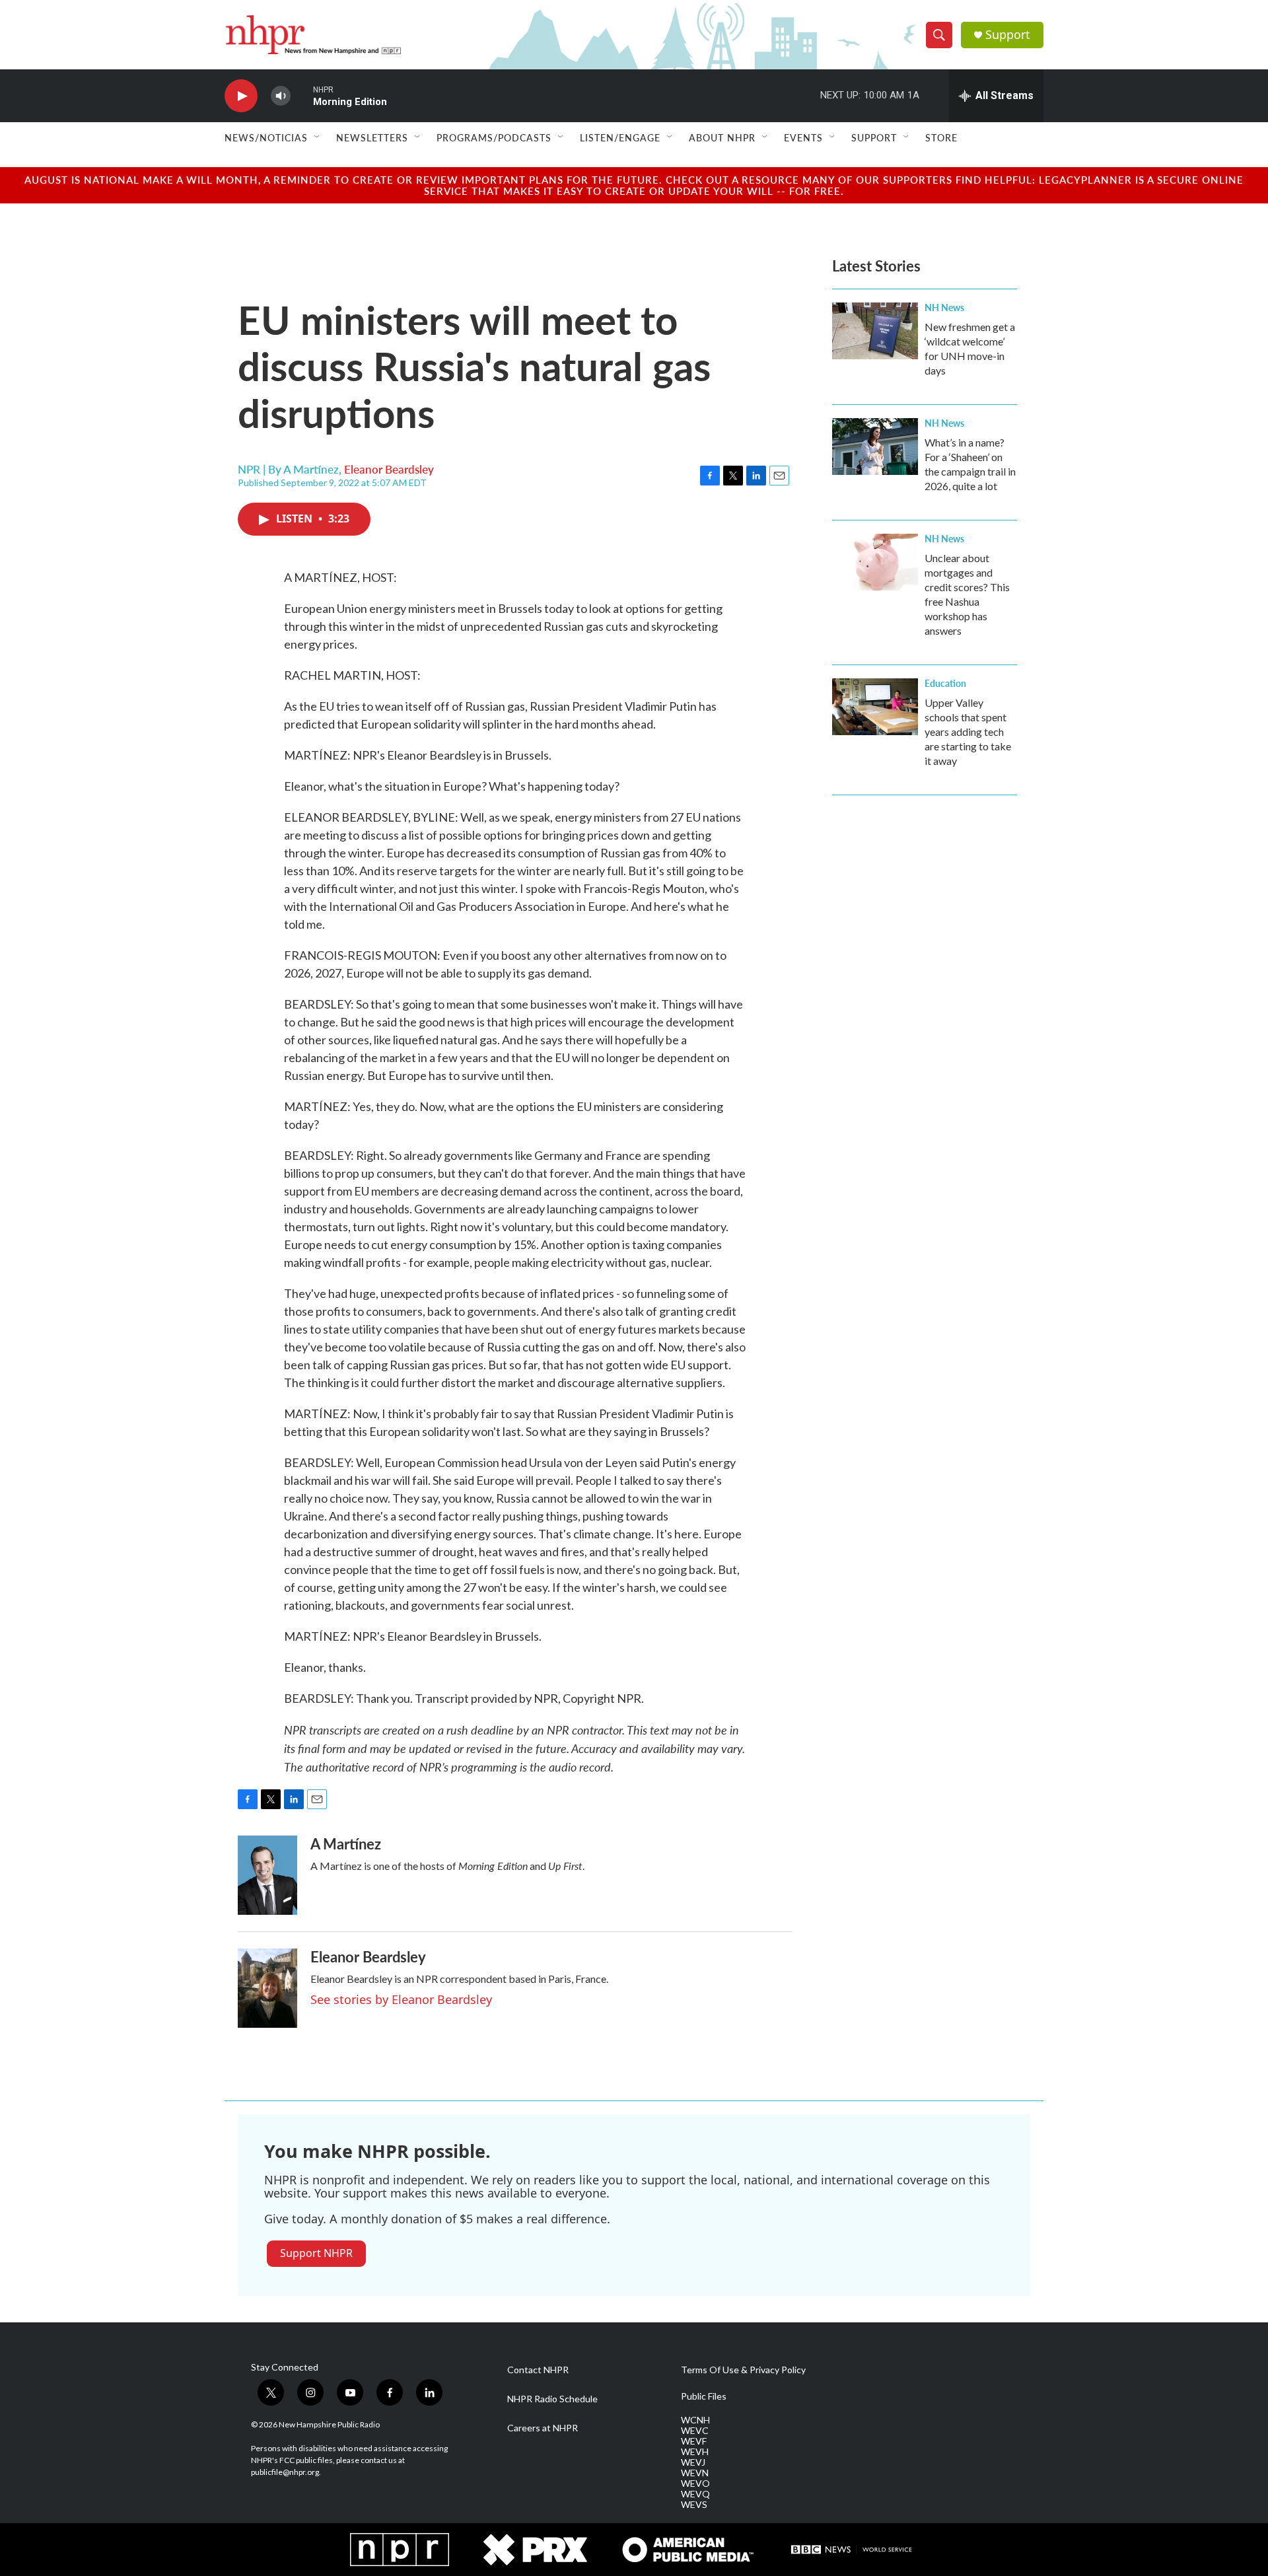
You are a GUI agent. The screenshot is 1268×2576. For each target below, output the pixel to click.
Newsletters (372, 137)
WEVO (695, 2484)
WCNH (695, 2420)
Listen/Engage (620, 137)
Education (945, 683)
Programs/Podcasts (494, 137)
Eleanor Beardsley (389, 469)
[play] (241, 96)
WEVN (695, 2473)
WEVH (695, 2452)
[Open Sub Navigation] (318, 137)
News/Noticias (266, 137)
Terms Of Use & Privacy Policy (743, 2370)
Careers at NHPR (543, 2428)
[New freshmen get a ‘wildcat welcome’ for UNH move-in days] (875, 331)
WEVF (694, 2441)
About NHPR (722, 137)
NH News (944, 307)
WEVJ (693, 2462)
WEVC (695, 2431)
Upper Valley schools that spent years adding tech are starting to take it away (968, 732)
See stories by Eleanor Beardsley (401, 1999)
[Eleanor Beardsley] (267, 1988)
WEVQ (695, 2494)
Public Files (704, 2396)
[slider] (302, 95)
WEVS (694, 2505)
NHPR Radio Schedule (552, 2399)
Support (1008, 35)
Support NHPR (316, 2253)
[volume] (281, 96)
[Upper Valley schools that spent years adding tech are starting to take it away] (875, 707)
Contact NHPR (538, 2370)
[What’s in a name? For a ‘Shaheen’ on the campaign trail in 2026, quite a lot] (875, 447)
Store (941, 137)
